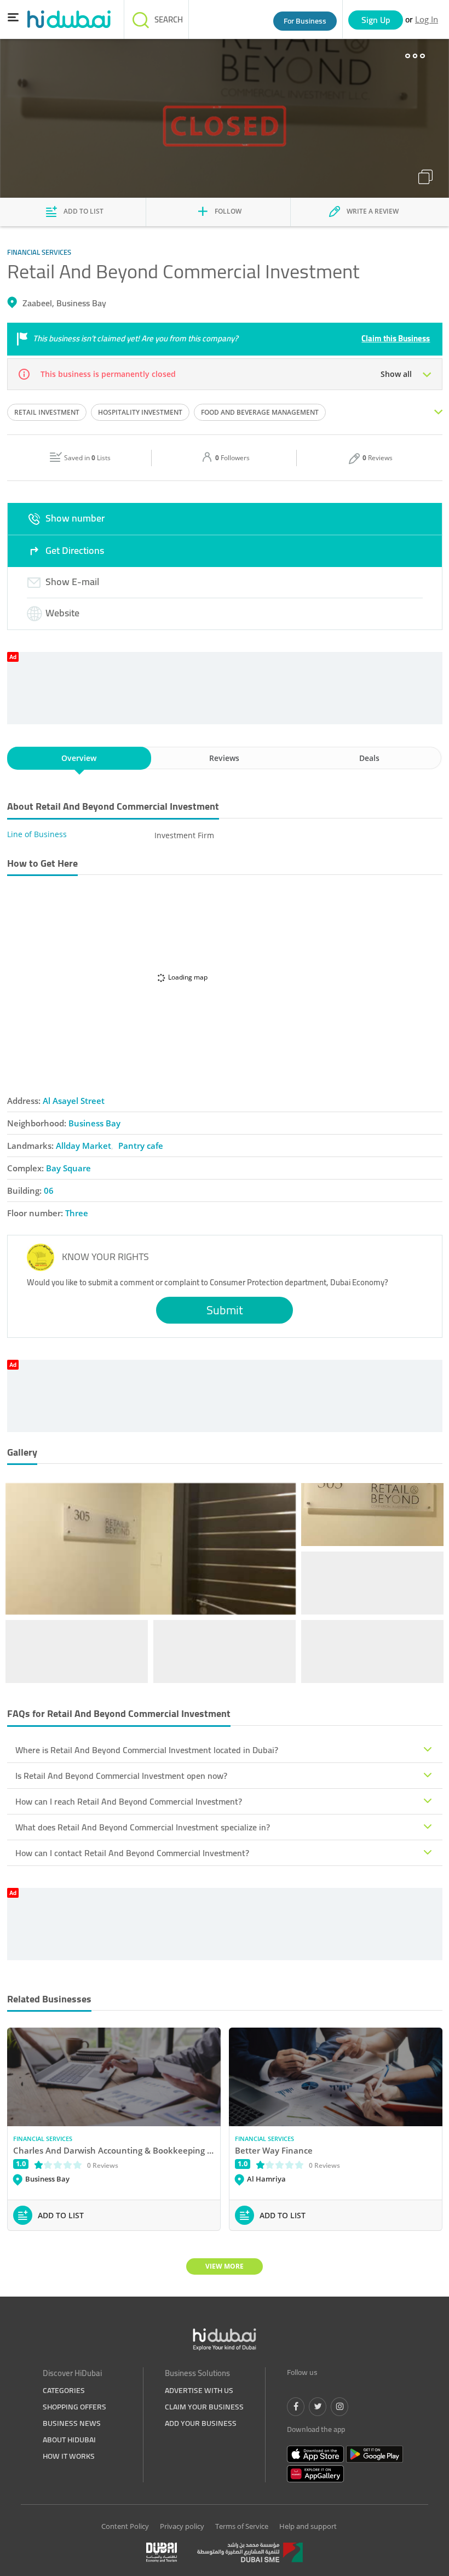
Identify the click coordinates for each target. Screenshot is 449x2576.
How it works (69, 2456)
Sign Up (376, 20)
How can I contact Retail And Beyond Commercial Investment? (132, 1853)
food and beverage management (260, 412)
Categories (64, 2390)
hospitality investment (140, 412)
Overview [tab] (79, 758)
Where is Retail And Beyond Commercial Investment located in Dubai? (147, 1750)
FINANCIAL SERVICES (43, 2139)
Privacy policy (182, 2526)
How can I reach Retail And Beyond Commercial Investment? (129, 1801)
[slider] (58, 2164)
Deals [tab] (369, 758)
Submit (225, 1310)
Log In (427, 19)
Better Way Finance (274, 2150)
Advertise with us (199, 2390)
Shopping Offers (74, 2407)
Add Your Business (201, 2423)
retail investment (47, 412)
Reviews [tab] (224, 758)
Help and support (308, 2526)
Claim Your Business (204, 2407)
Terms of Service (242, 2526)
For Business (305, 21)
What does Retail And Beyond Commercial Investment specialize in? (143, 1827)
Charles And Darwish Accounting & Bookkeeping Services (114, 2150)
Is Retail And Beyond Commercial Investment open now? (121, 1776)
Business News (72, 2423)
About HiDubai (69, 2440)
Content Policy (125, 2526)
